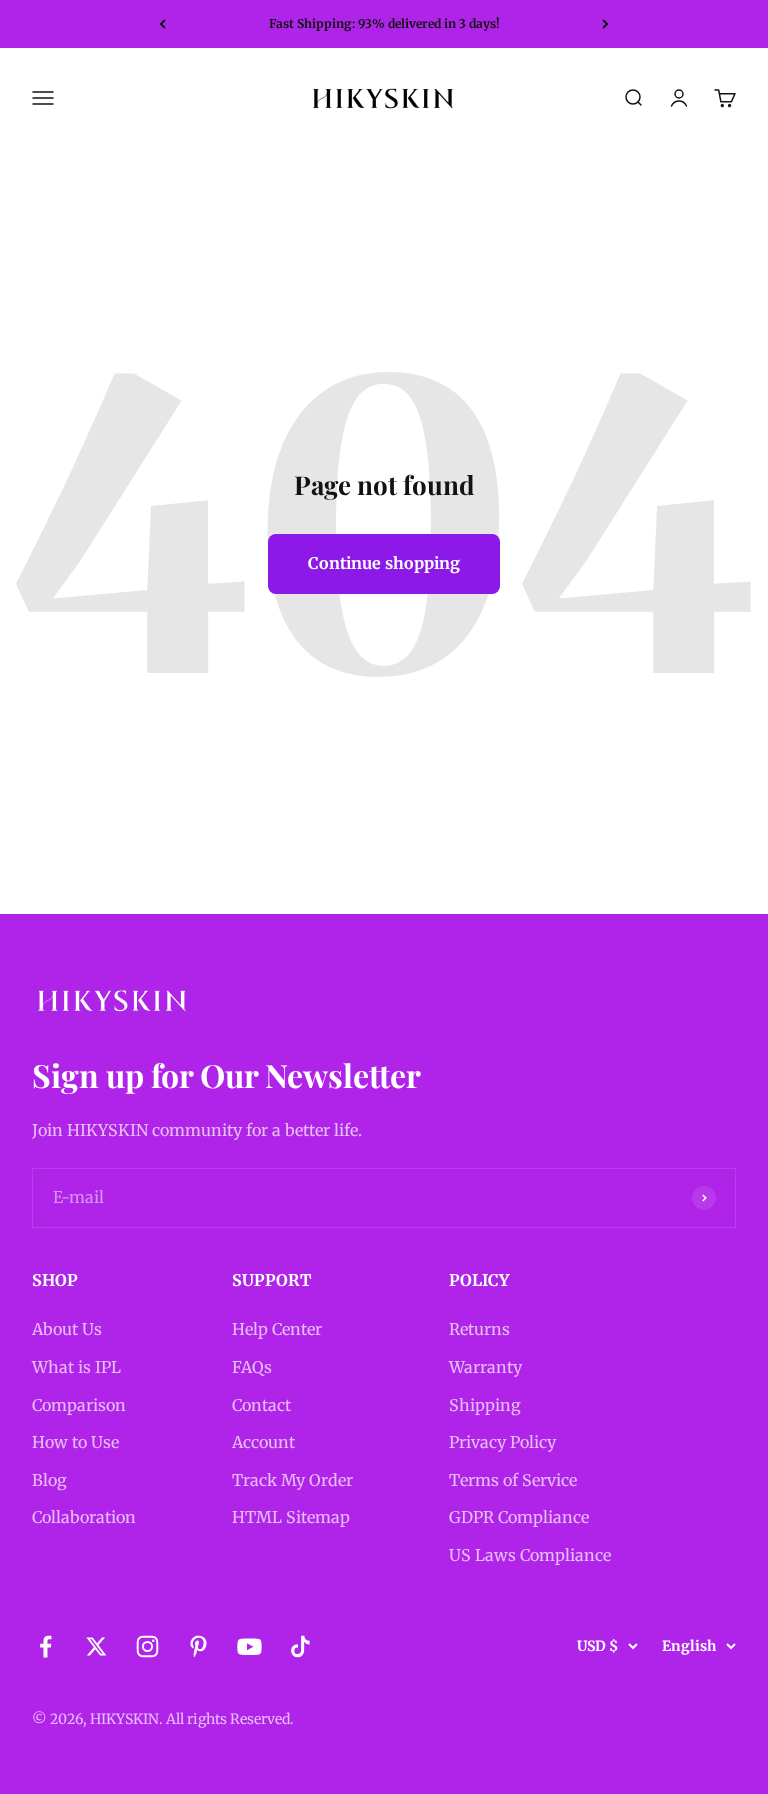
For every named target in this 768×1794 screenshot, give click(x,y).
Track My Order (292, 1480)
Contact (261, 1405)
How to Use (75, 1442)
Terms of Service (513, 1480)
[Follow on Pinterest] (198, 1646)
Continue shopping (384, 563)
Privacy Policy (502, 1442)
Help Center (277, 1329)
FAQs (252, 1367)
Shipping (485, 1405)
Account (263, 1442)
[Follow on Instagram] (147, 1646)
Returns (479, 1329)
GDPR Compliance (519, 1517)
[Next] (605, 24)
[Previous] (162, 24)
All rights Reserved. (230, 1719)
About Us (67, 1329)
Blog (49, 1480)
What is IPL (76, 1367)
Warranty (485, 1367)
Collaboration (84, 1517)
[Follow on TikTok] (300, 1646)
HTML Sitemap (291, 1517)
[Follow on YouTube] (249, 1646)
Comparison (79, 1405)
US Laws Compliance (530, 1555)
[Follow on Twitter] (96, 1646)
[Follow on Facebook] (45, 1646)
